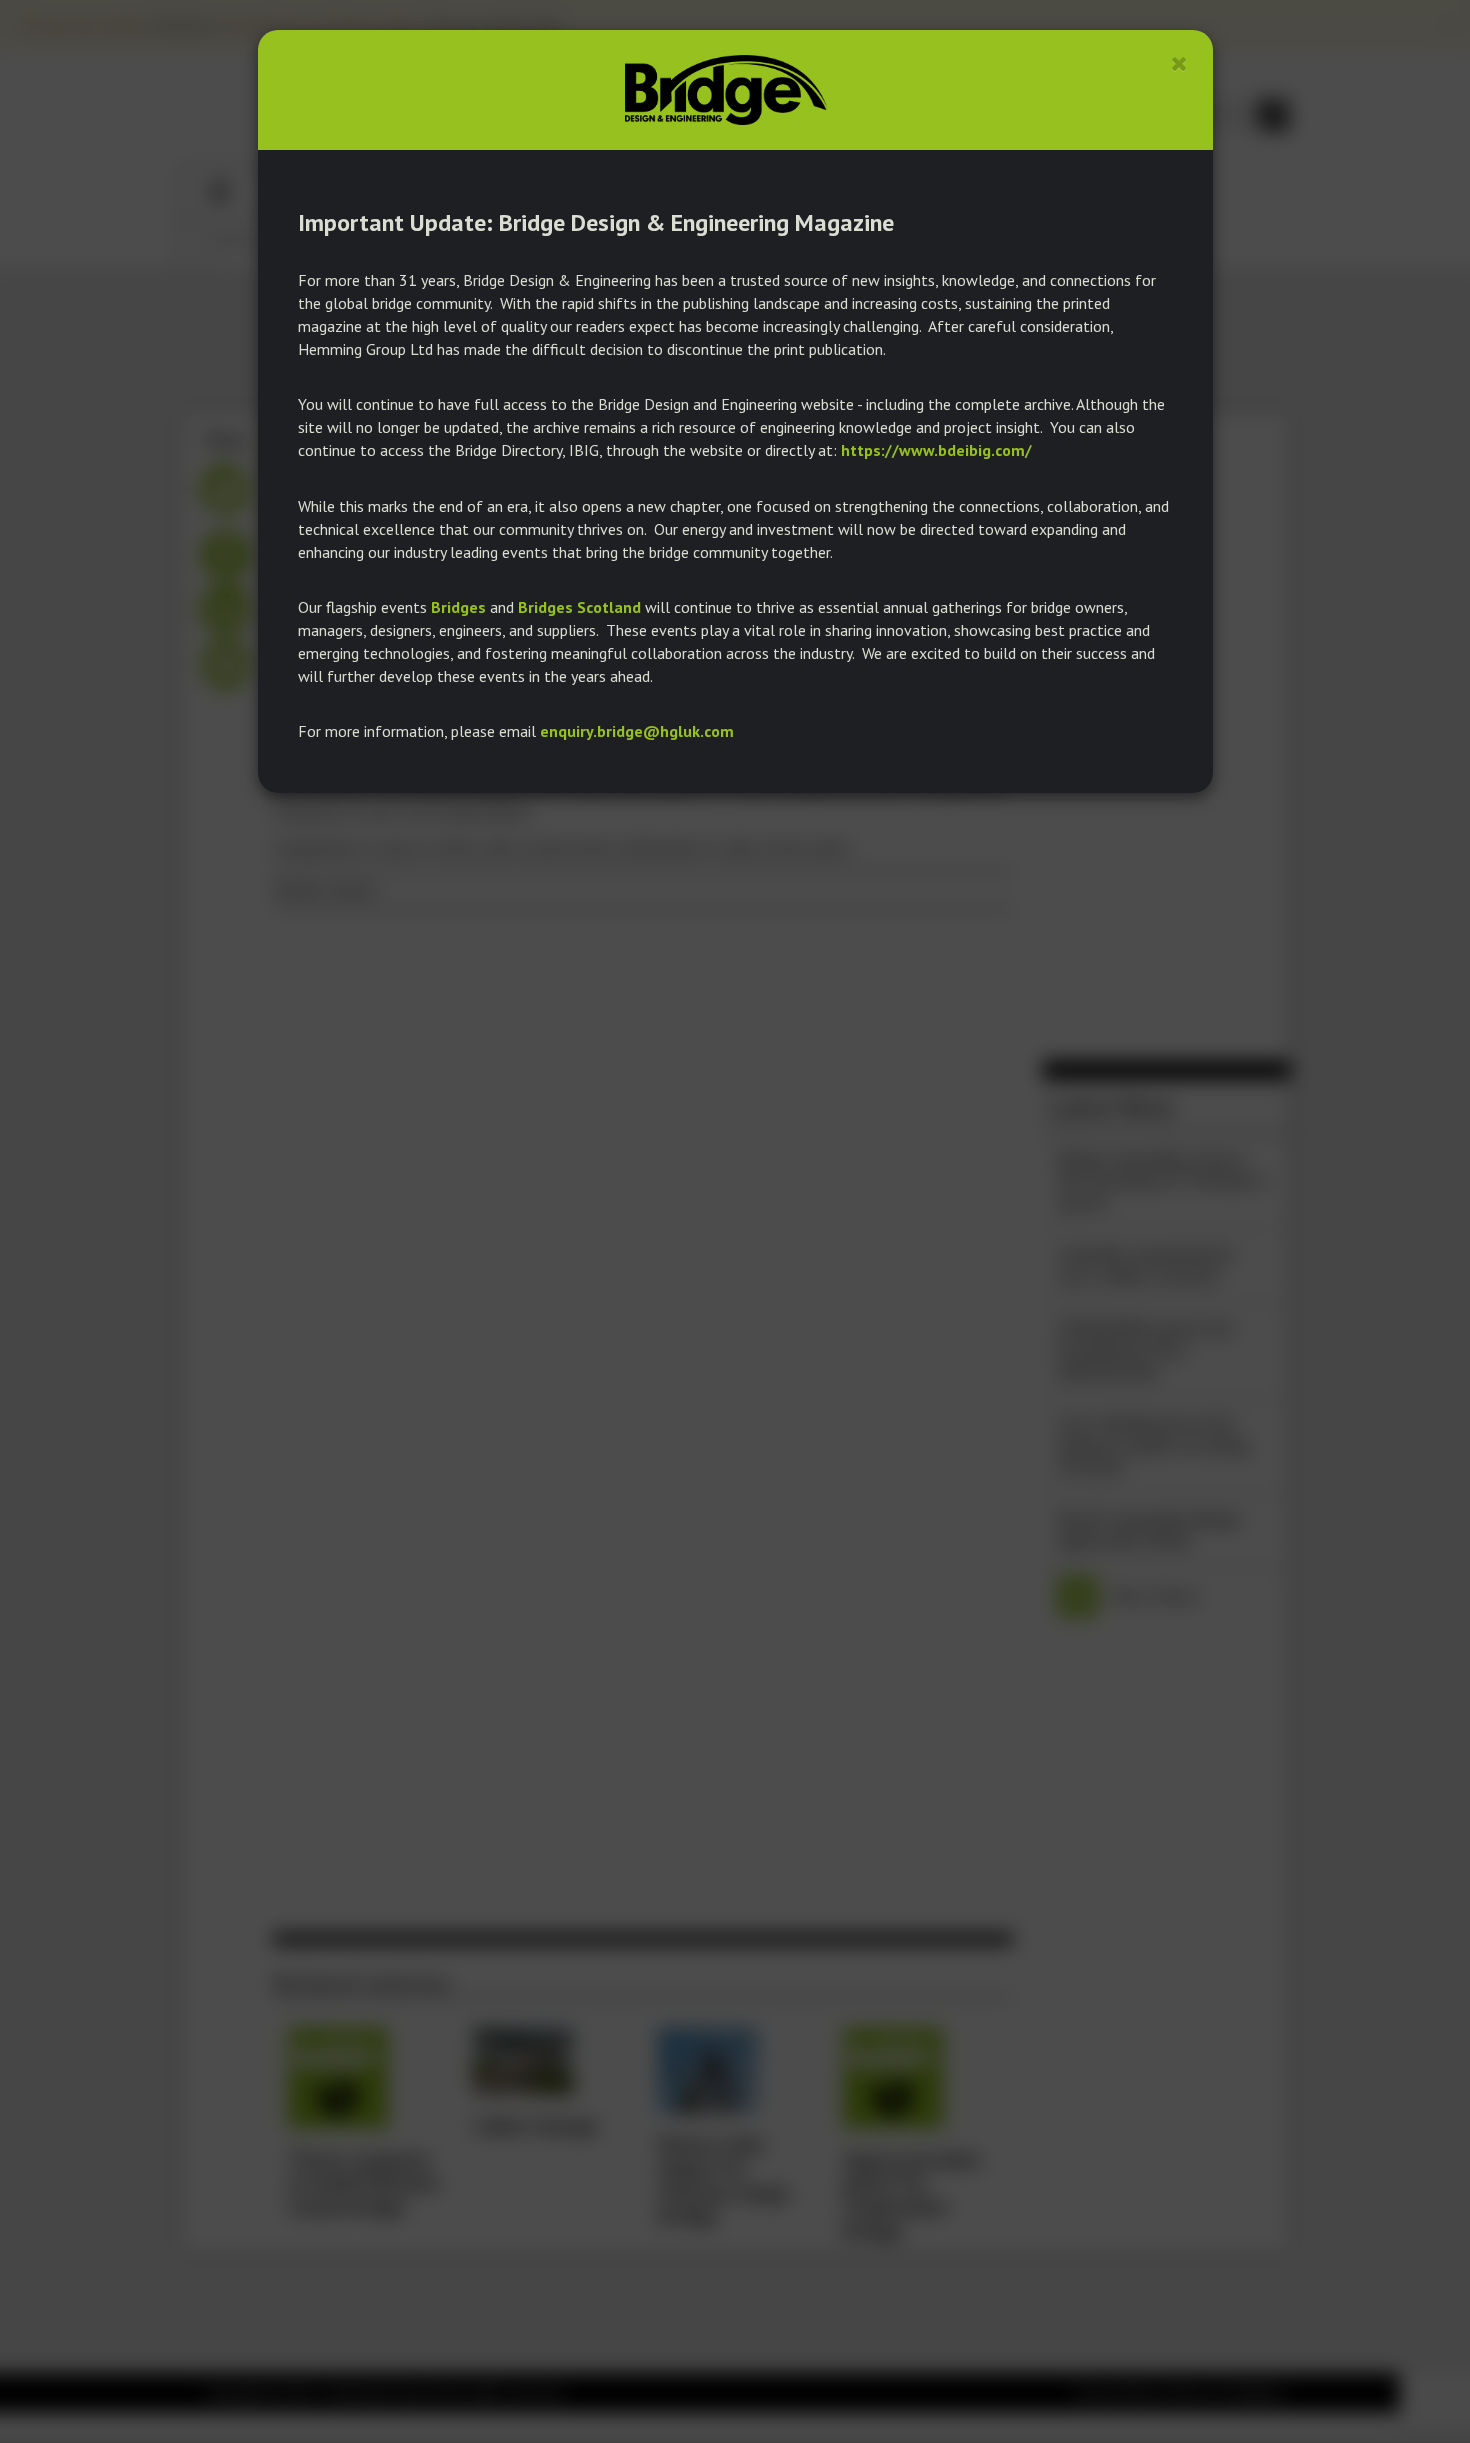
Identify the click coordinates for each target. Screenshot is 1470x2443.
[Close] (1179, 63)
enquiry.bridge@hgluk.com (637, 731)
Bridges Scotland (579, 607)
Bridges (458, 607)
